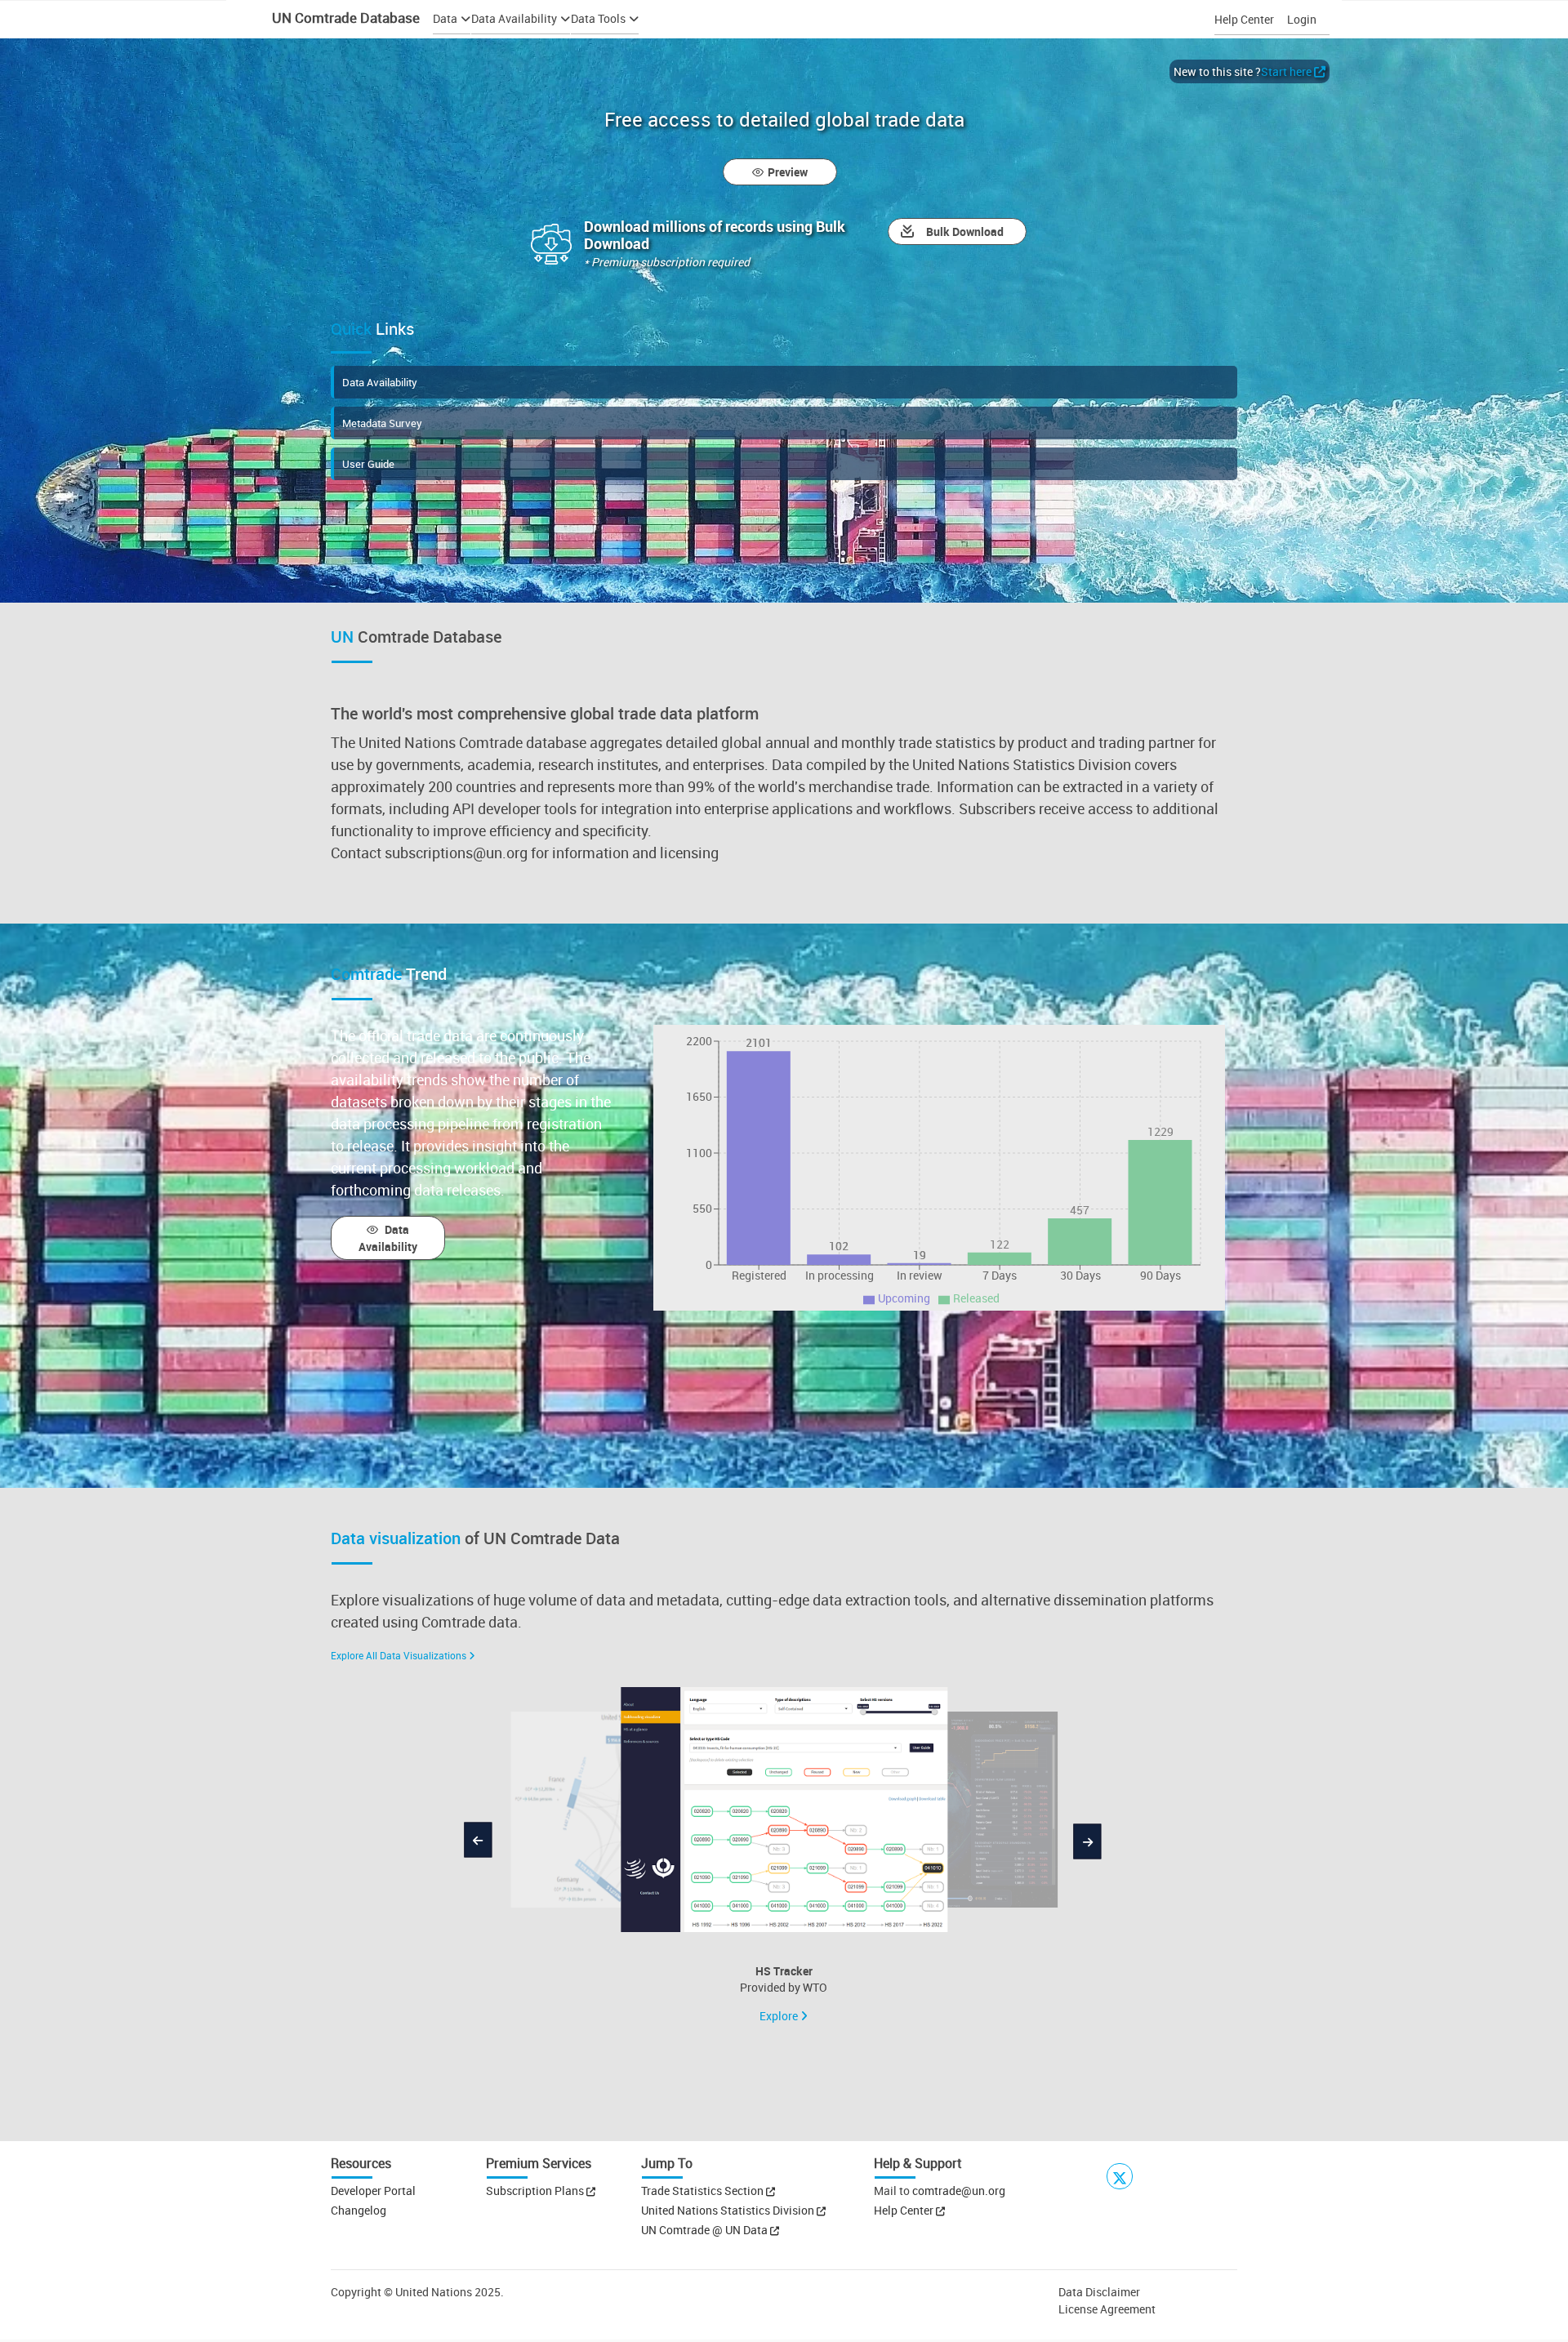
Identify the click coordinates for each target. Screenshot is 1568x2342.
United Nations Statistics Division (729, 2210)
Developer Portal (373, 2191)
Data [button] (445, 18)
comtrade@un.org (959, 2191)
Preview (788, 172)
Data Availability (380, 382)
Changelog (359, 2210)
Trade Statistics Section (704, 2191)
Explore (780, 2016)
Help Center (1244, 19)
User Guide (368, 464)
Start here (1286, 71)
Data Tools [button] (598, 18)
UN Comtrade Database (344, 18)
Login (1302, 19)
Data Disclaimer (1099, 2292)
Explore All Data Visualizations (399, 1655)
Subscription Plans (535, 2191)
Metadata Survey (382, 423)
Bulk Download (965, 232)
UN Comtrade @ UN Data (706, 2230)
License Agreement (1107, 2309)
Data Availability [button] (514, 18)
